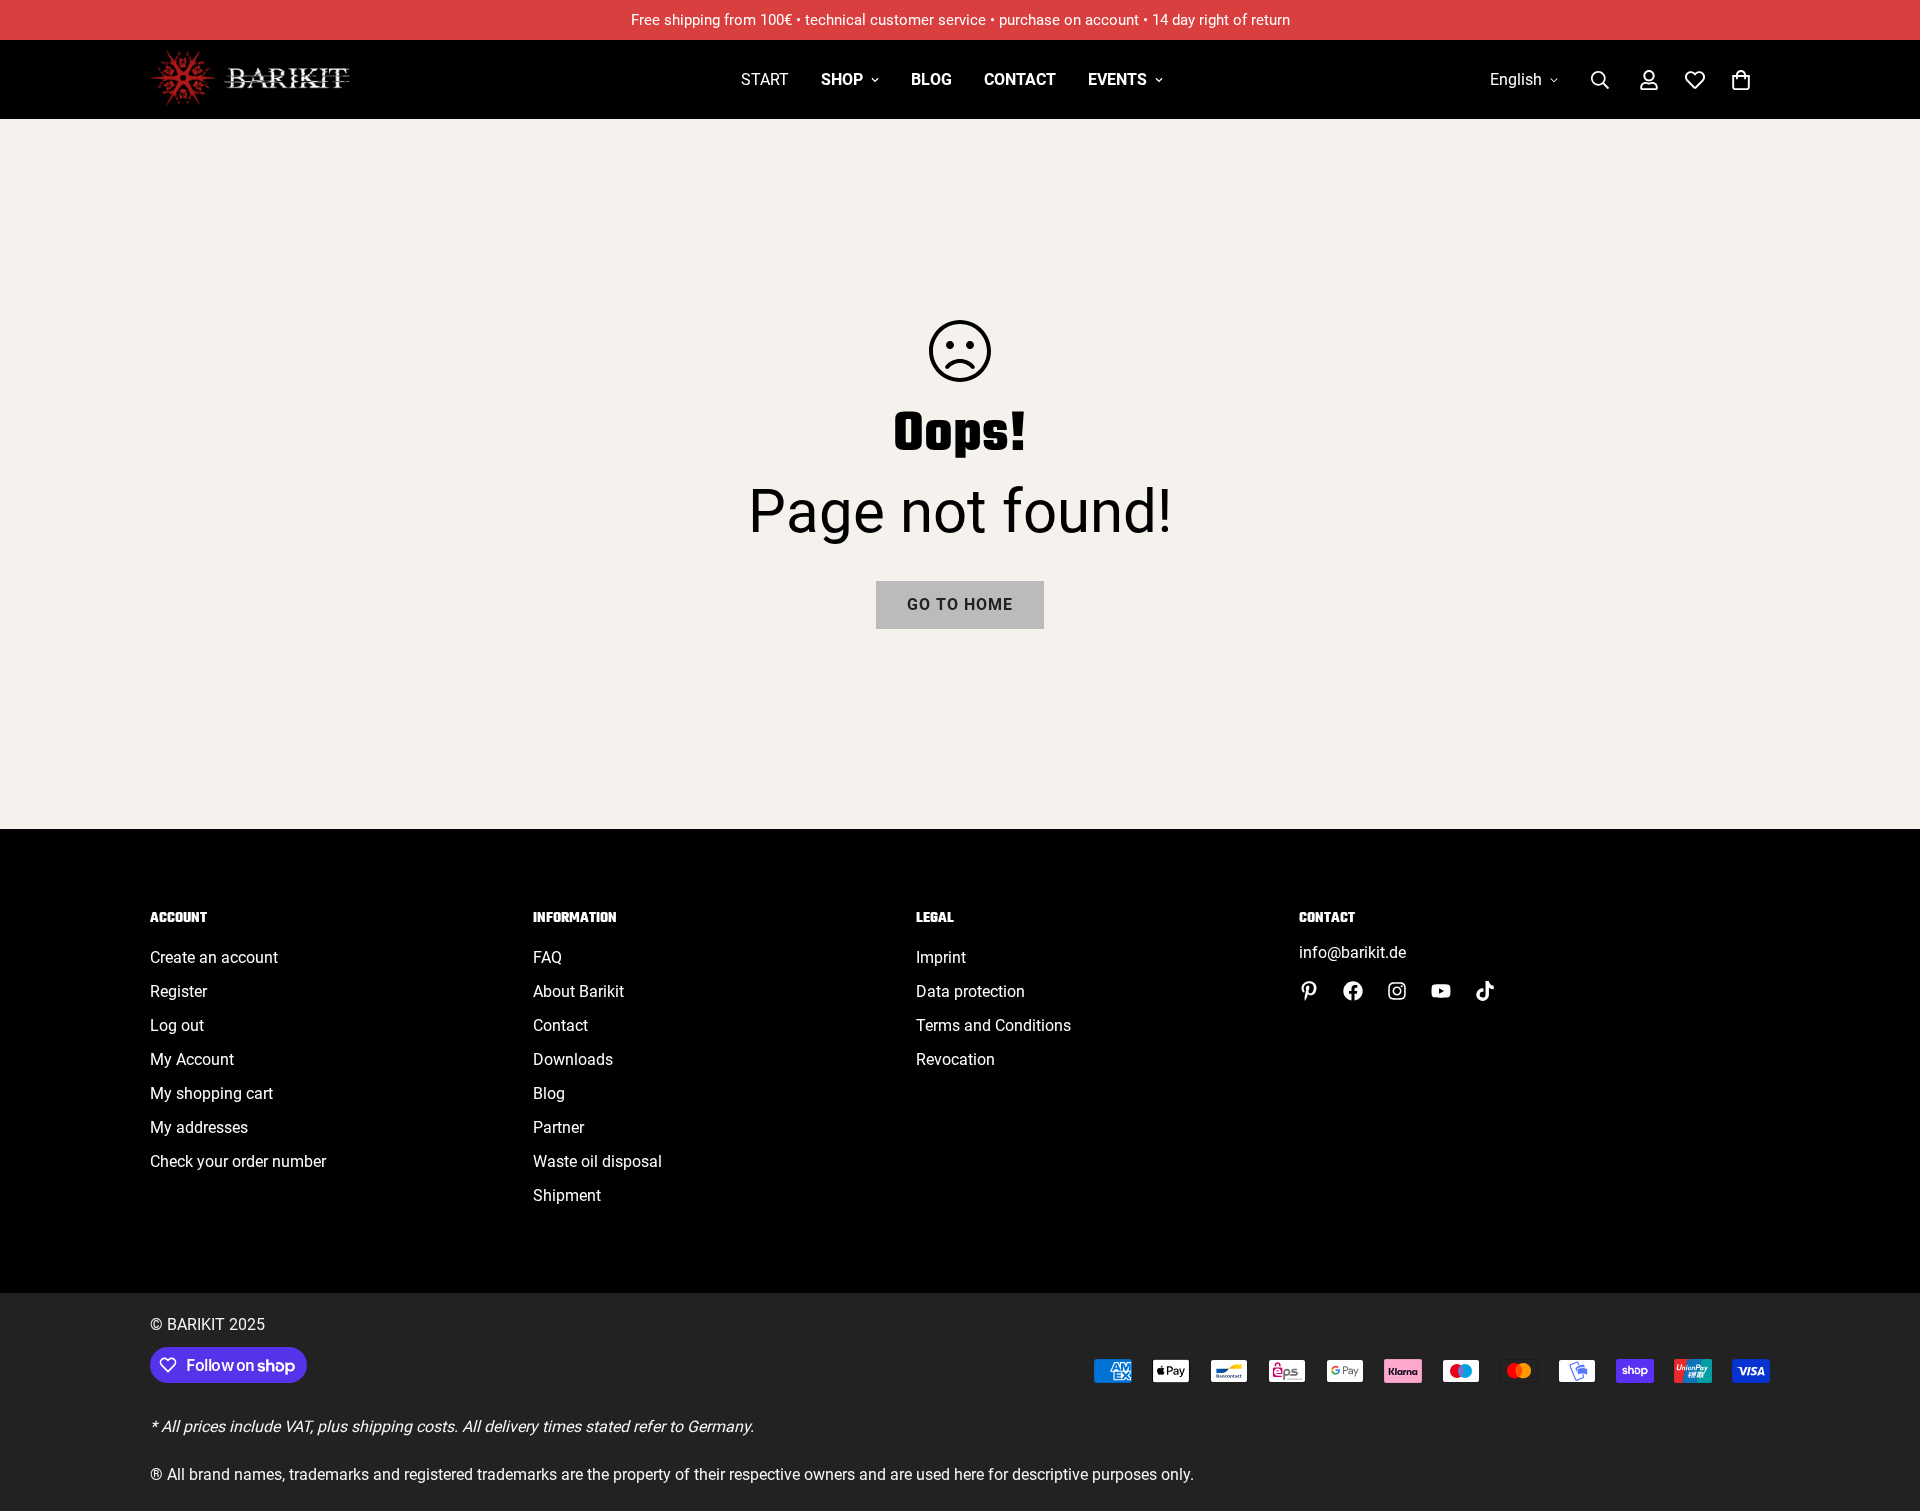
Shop (842, 79)
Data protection (970, 991)
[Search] (1600, 80)
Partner (558, 1127)
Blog (931, 79)
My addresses (199, 1127)
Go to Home (960, 604)
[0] (1741, 80)
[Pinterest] (1309, 991)
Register (178, 991)
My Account (192, 1059)
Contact (1020, 79)
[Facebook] (1353, 991)
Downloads (573, 1059)
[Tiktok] (1485, 991)
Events (1117, 79)
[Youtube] (1441, 991)
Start (765, 79)
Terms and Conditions (993, 1025)
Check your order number (238, 1161)
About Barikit (578, 991)
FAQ (547, 957)
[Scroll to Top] (1881, 1402)
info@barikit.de (1352, 952)
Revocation (955, 1059)
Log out (177, 1025)
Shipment (567, 1195)
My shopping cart (211, 1093)
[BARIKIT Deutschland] (250, 79)
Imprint (941, 957)
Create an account (214, 957)
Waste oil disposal (597, 1161)
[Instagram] (1397, 991)
